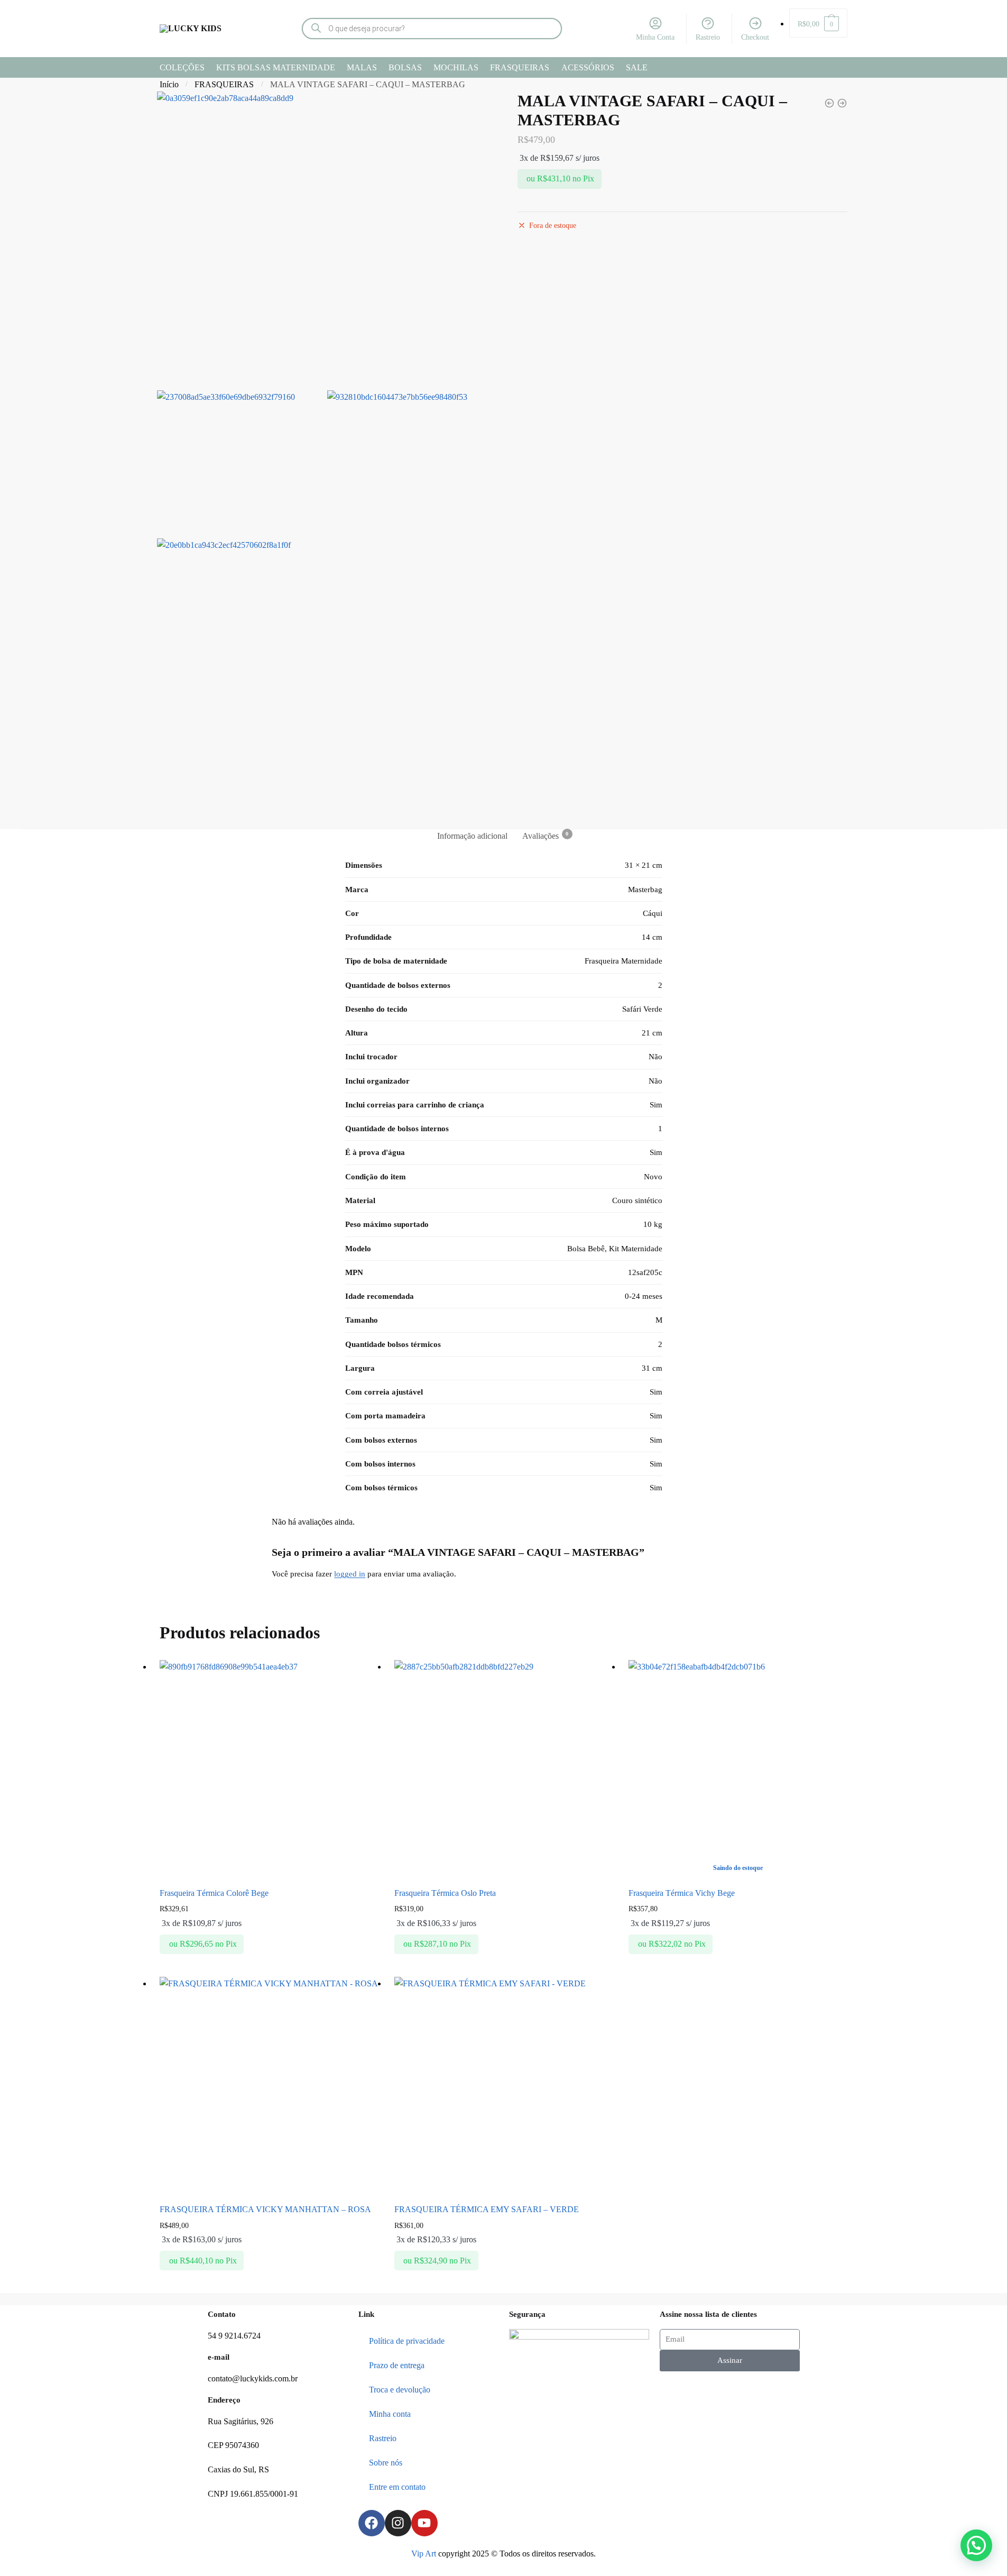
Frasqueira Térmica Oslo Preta (445, 1893)
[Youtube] (424, 2523)
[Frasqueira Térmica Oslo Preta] (504, 1770)
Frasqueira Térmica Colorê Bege (214, 1893)
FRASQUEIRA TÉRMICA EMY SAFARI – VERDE (487, 2209)
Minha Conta (655, 37)
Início (169, 84)
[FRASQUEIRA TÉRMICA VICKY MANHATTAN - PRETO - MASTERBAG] (842, 103)
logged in (350, 1574)
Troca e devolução (400, 2390)
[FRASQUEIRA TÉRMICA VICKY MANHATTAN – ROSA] (269, 2086)
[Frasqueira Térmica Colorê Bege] (269, 1770)
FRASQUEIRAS (224, 84)
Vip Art (424, 2554)
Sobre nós (386, 2463)
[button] (976, 2545)
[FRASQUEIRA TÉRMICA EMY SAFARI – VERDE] (504, 2086)
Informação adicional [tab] (472, 836)
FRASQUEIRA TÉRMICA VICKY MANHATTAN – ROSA (265, 2209)
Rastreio (708, 37)
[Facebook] (372, 2523)
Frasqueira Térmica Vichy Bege (682, 1893)
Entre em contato (397, 2487)
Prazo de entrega (397, 2365)
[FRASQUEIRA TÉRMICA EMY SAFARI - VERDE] (829, 103)
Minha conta (390, 2414)
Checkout (755, 37)
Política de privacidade (407, 2341)
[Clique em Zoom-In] (325, 238)
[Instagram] (398, 2523)
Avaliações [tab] (541, 836)
